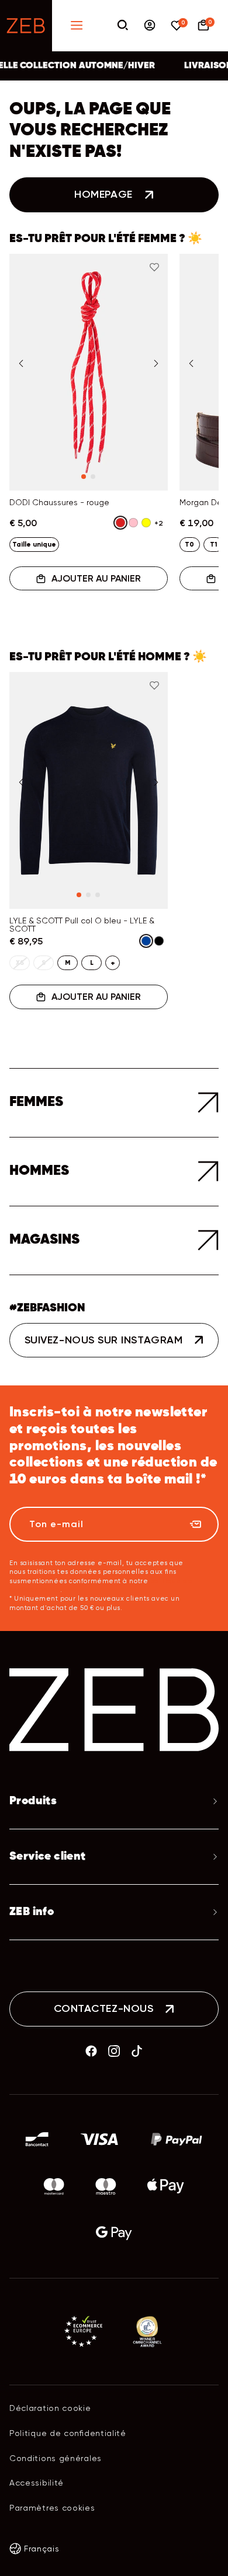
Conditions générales (56, 2458)
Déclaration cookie (50, 2408)
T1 (213, 544)
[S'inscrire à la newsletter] (195, 1524)
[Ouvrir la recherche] (123, 26)
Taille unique (34, 544)
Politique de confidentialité (68, 2433)
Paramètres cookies (52, 2508)
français (42, 2549)
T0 (189, 544)
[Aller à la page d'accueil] (26, 26)
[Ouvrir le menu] (77, 26)
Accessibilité (37, 2483)
